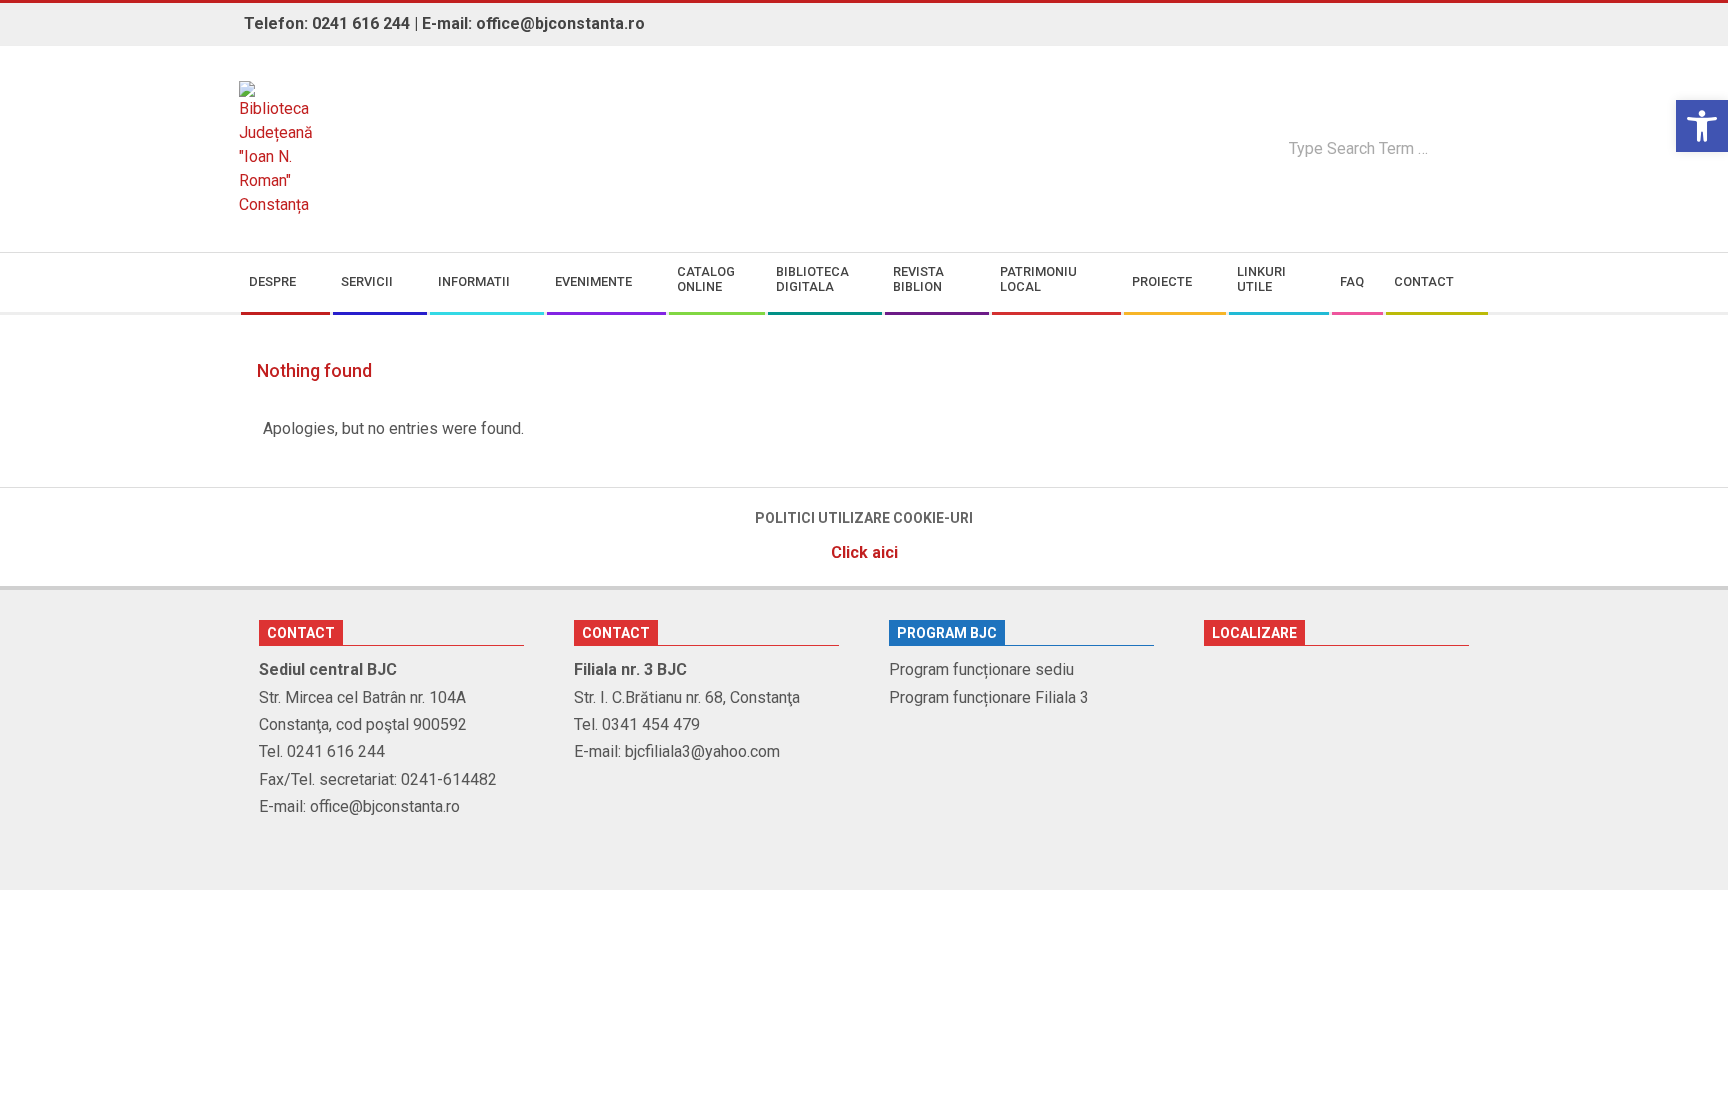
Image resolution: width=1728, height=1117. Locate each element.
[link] (1702, 126)
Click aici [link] (864, 552)
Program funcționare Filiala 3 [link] (989, 697)
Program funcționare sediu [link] (981, 669)
